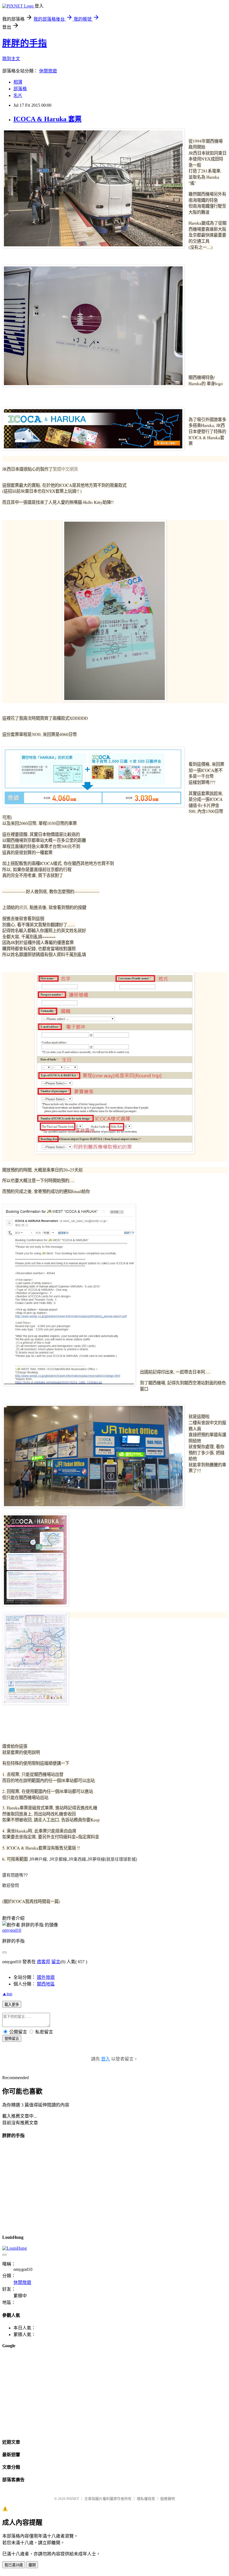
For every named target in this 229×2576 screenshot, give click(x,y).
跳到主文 (11, 59)
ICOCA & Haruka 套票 (47, 119)
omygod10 (12, 1930)
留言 (56, 1962)
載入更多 (12, 2005)
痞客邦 (44, 1962)
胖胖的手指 (25, 43)
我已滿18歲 (14, 2565)
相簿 (18, 82)
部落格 (20, 89)
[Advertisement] (115, 2393)
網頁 (23, 907)
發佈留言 (12, 2039)
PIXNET (73, 2499)
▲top (7, 1994)
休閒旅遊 (48, 71)
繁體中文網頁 (65, 469)
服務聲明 (168, 2499)
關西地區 (46, 1984)
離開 (32, 2565)
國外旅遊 (46, 1977)
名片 (18, 95)
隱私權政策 (146, 2499)
